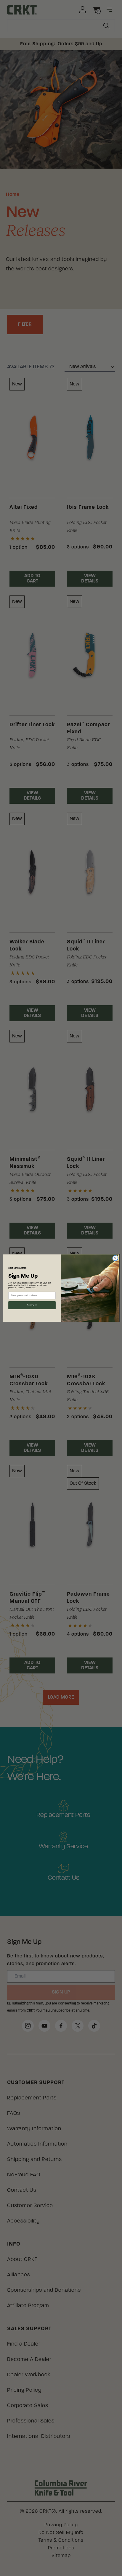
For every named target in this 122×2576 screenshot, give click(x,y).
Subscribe (32, 1305)
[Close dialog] (115, 1258)
